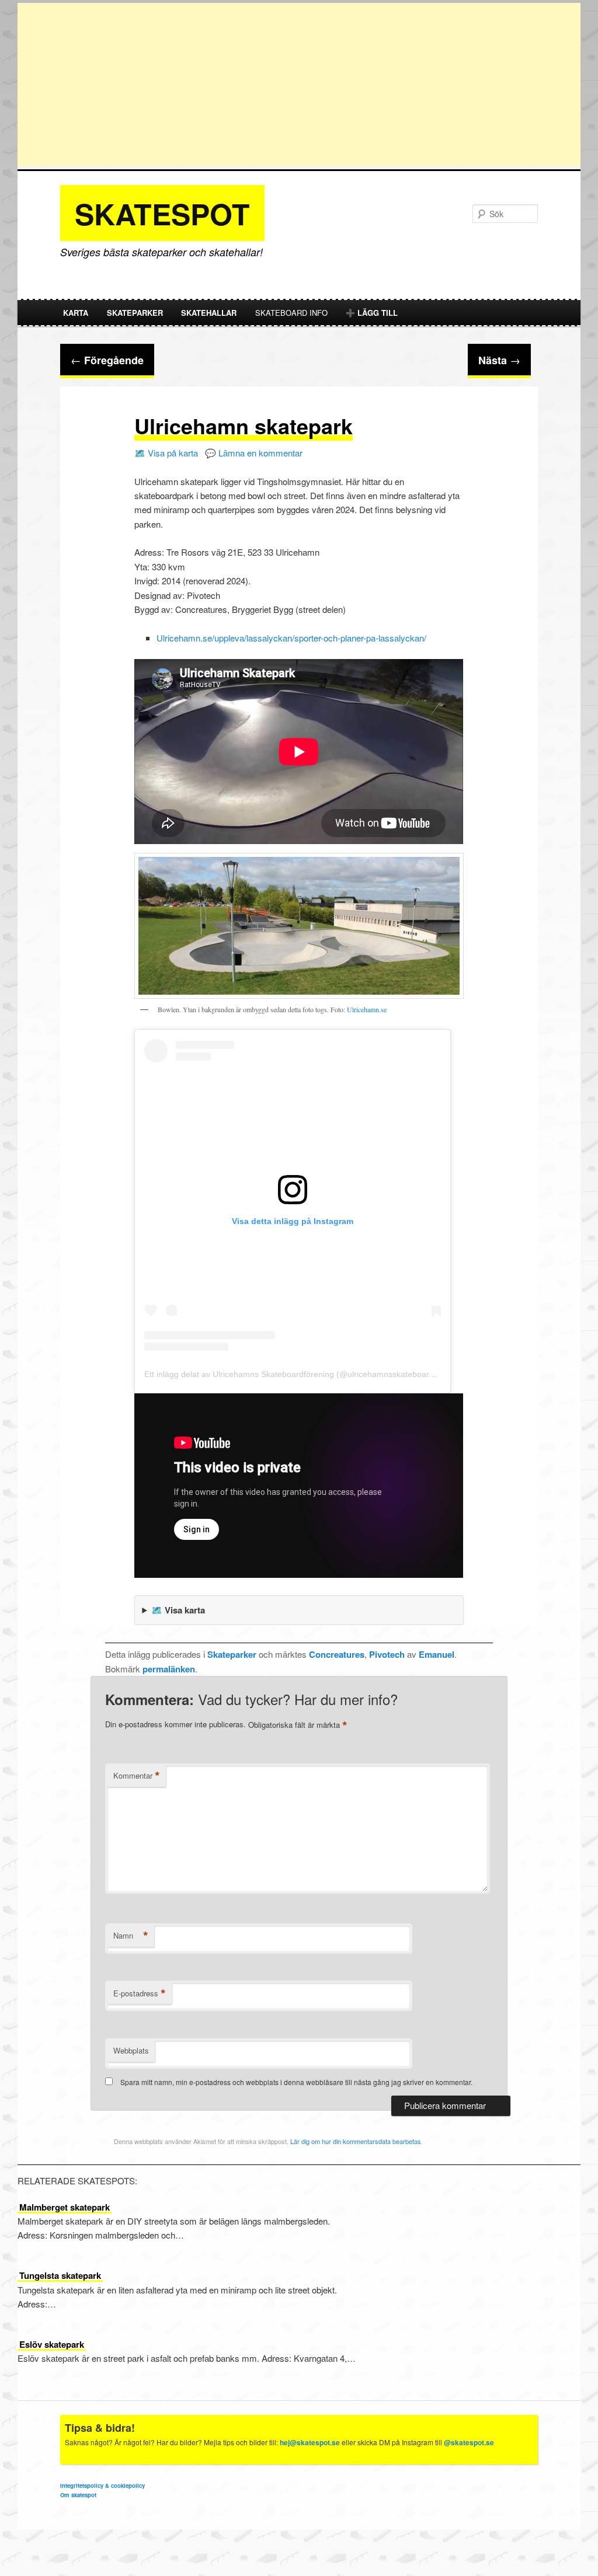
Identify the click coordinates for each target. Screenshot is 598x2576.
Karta (76, 313)
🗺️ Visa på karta (166, 453)
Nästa (499, 360)
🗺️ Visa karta (178, 1610)
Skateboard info (291, 313)
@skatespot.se (469, 2442)
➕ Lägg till (372, 313)
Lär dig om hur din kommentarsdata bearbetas (356, 2141)
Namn (131, 1936)
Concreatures (337, 1654)
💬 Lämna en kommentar (254, 453)
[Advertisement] (299, 85)
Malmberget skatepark (65, 2207)
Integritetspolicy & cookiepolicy (102, 2486)
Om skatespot (78, 2495)
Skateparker (135, 313)
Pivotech (387, 1654)
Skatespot (162, 213)
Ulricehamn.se (367, 1009)
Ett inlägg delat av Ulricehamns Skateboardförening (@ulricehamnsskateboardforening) (306, 1374)
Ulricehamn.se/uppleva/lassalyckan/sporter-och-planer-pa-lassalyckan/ (291, 638)
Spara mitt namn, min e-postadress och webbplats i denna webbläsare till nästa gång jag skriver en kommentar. (296, 2082)
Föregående (107, 360)
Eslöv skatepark (52, 2344)
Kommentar (137, 1776)
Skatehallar (209, 313)
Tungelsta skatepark (60, 2275)
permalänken (169, 1669)
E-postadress (140, 1993)
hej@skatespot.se (310, 2442)
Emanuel (437, 1654)
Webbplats (131, 2050)
